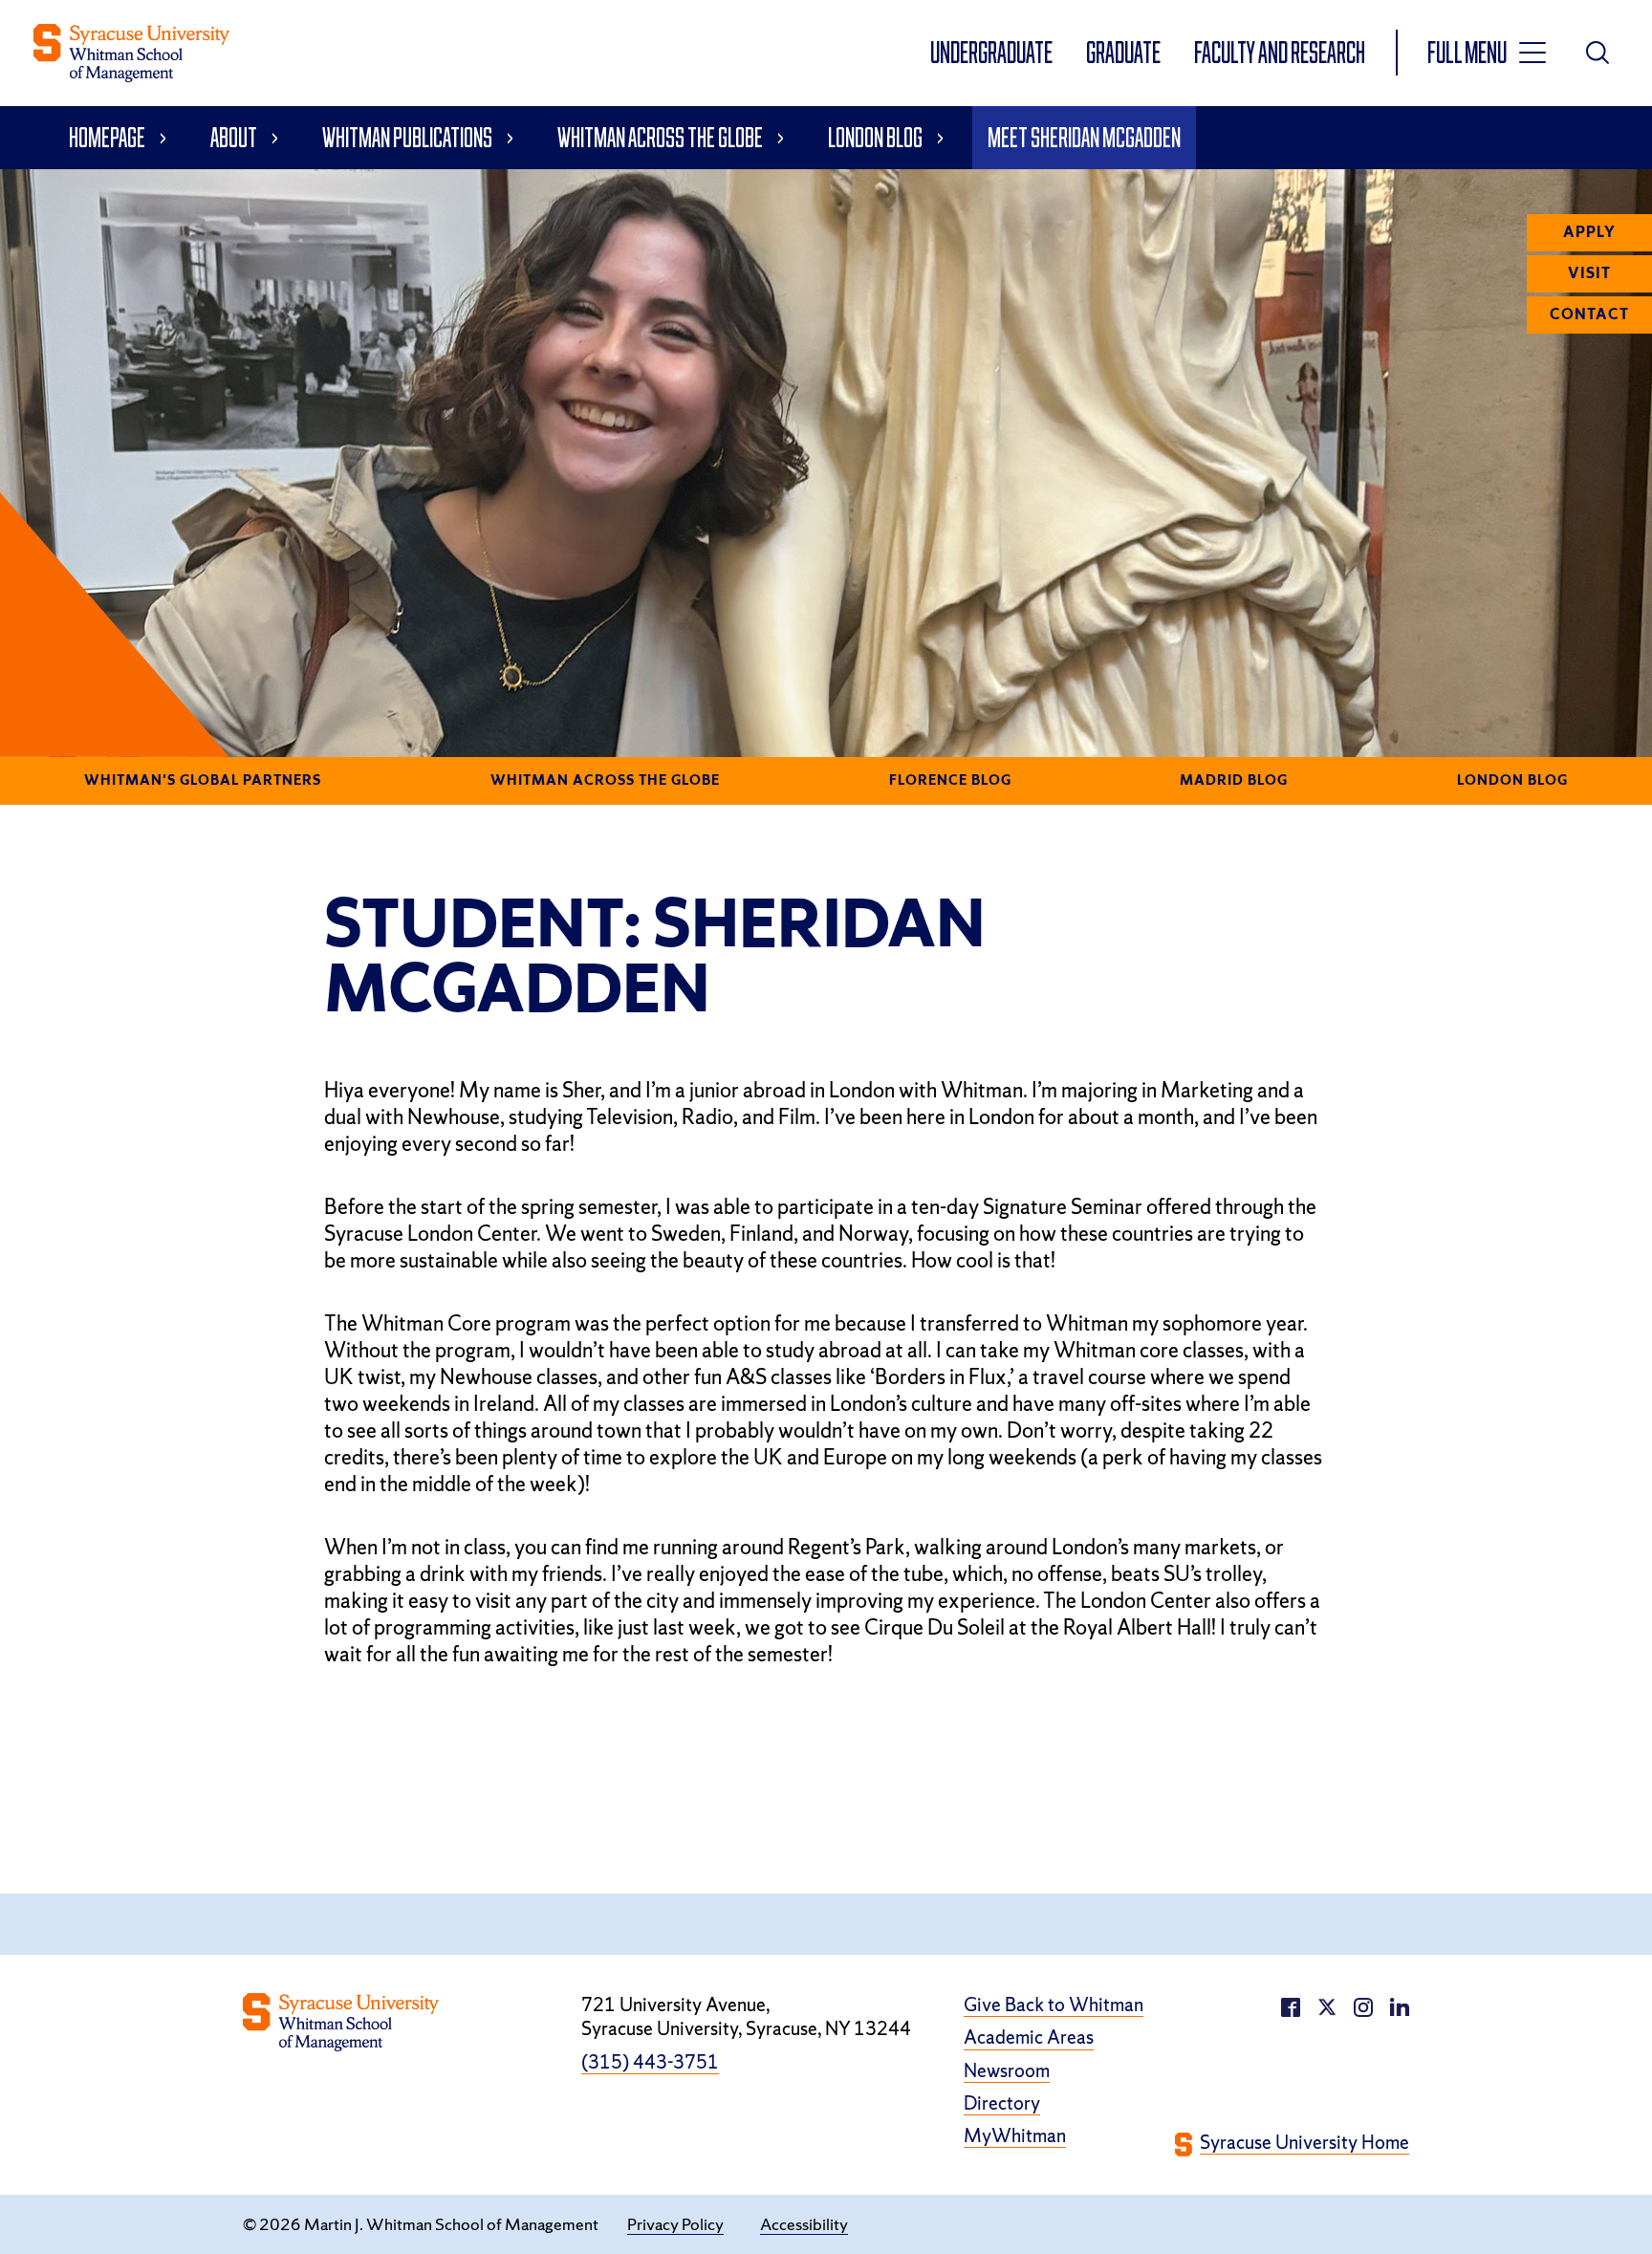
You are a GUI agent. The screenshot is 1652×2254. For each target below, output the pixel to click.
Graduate (1125, 52)
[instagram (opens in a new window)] (1400, 2005)
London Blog (875, 137)
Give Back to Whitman (1054, 2005)
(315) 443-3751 (650, 2062)
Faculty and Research (1280, 52)
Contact (1589, 314)
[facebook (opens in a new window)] (1291, 2005)
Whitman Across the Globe (660, 137)
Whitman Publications (407, 137)
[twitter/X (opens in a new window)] (1327, 2005)
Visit (1589, 273)
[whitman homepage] (131, 53)
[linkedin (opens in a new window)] (1363, 2005)
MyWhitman (1015, 2136)
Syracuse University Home (1304, 2143)
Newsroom (1007, 2071)
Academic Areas (1029, 2037)
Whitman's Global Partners (203, 780)
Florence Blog (950, 780)
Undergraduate (993, 52)
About (234, 137)
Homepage (107, 137)
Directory (1002, 2103)
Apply (1589, 232)
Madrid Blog (1234, 780)
